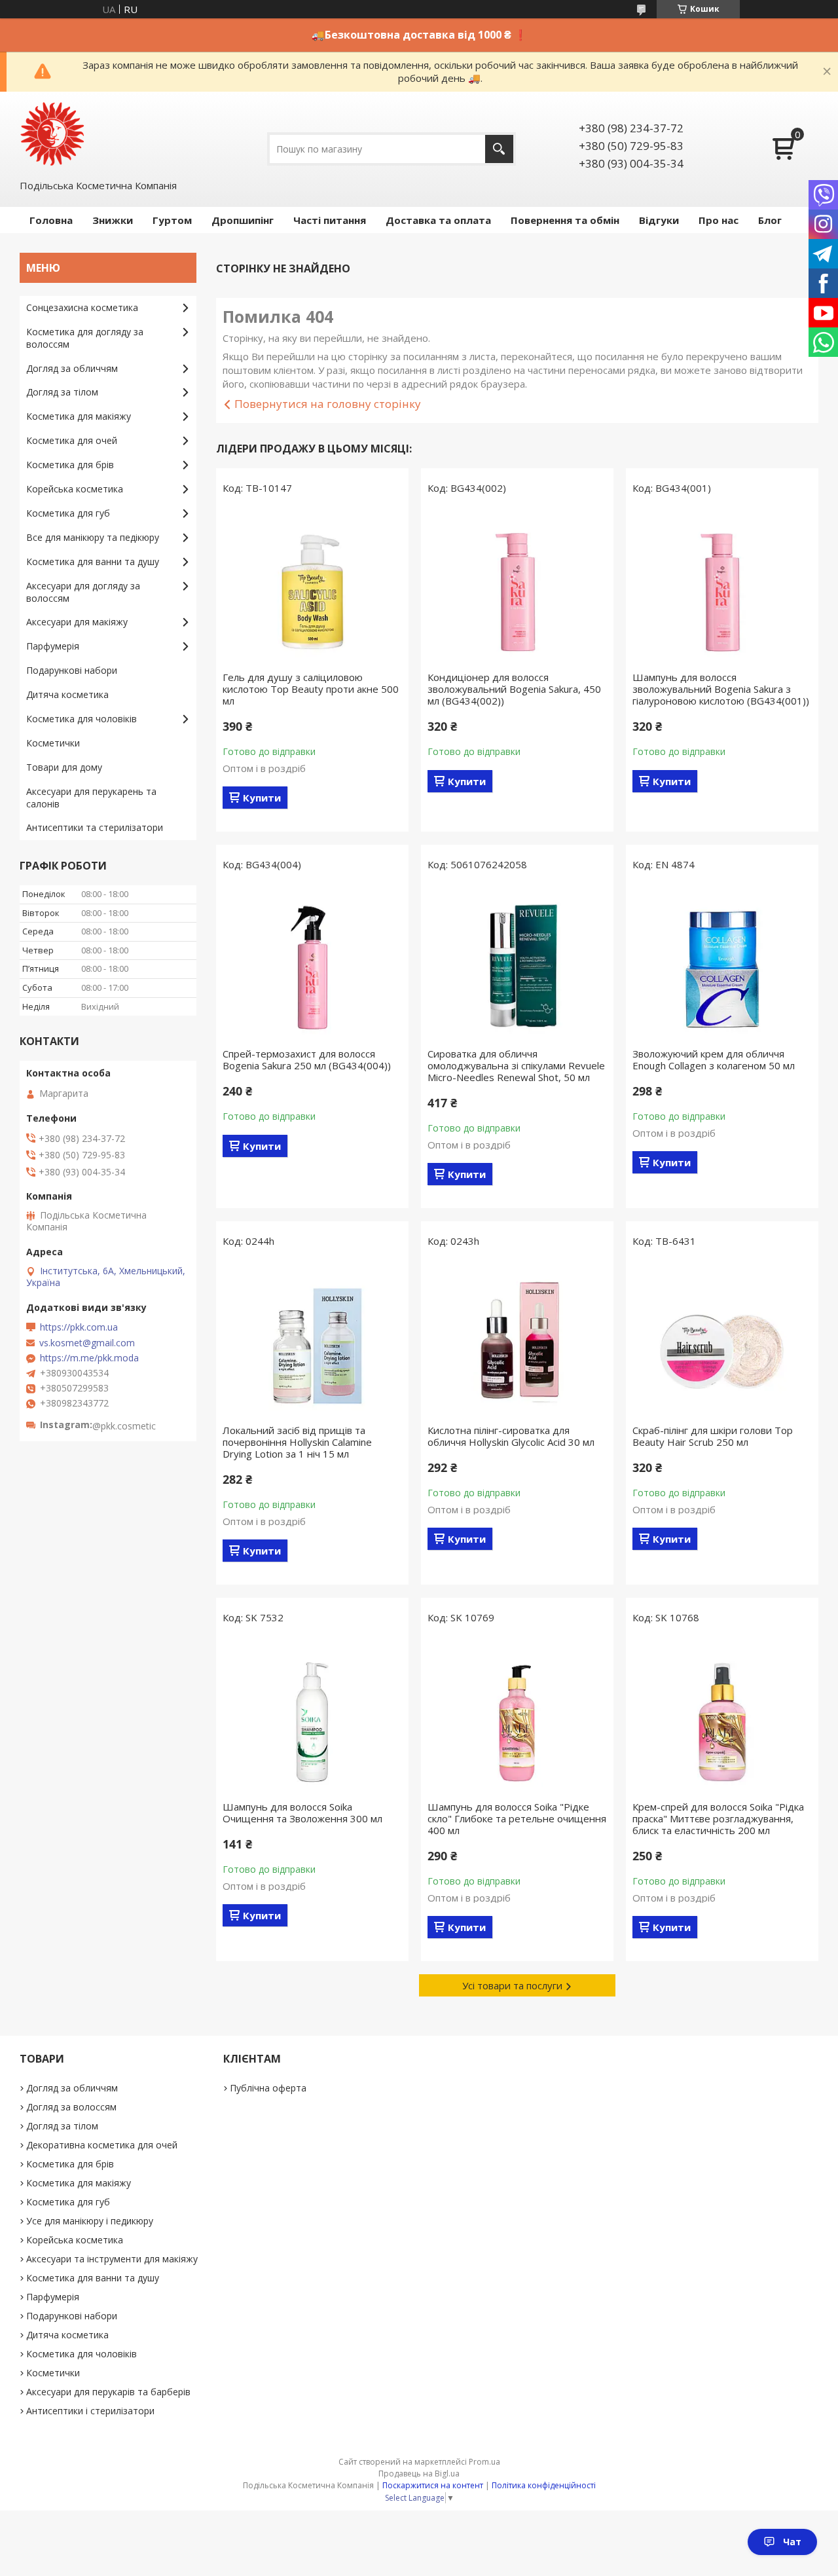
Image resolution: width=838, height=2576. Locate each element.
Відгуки (659, 220)
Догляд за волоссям (71, 2107)
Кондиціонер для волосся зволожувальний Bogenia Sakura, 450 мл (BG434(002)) (514, 689)
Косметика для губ (68, 513)
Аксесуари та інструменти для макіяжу (112, 2259)
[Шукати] (499, 149)
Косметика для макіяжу (79, 416)
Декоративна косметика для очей (102, 2145)
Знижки (113, 220)
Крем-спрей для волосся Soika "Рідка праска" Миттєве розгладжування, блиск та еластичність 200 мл (718, 1818)
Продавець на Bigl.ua (419, 2474)
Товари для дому (64, 767)
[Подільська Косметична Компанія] (52, 134)
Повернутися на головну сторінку (328, 404)
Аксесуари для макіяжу (77, 622)
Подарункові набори (72, 670)
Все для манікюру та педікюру (93, 537)
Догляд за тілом (62, 392)
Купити (262, 798)
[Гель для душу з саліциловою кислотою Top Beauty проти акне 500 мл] (312, 586)
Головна (51, 220)
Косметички (53, 743)
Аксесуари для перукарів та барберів (108, 2392)
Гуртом (172, 220)
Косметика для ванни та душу (93, 561)
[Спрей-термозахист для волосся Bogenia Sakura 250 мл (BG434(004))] (312, 963)
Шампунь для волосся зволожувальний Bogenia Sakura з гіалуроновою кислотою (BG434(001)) (721, 689)
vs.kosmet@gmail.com (87, 1343)
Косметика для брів (70, 465)
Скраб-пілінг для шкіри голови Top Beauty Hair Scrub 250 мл (713, 1436)
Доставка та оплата (438, 220)
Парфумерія (53, 646)
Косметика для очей (72, 440)
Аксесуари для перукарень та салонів (91, 798)
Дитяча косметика (67, 694)
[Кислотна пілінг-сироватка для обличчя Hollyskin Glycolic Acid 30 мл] (517, 1339)
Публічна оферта (268, 2088)
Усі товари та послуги (512, 1985)
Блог (770, 220)
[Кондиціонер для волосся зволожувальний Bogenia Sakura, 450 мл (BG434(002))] (517, 586)
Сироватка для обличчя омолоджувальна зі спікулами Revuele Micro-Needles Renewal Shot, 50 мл (516, 1065)
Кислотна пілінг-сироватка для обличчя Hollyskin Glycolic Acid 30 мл (511, 1436)
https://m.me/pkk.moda (89, 1358)
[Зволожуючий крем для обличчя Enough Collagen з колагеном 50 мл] (722, 963)
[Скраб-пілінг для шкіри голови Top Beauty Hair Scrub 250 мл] (722, 1339)
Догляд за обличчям (72, 368)
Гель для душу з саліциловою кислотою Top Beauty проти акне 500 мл (311, 689)
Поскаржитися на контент (433, 2485)
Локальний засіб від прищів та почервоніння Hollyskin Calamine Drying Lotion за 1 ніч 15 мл (297, 1442)
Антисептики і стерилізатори (90, 2411)
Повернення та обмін (565, 220)
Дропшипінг (243, 220)
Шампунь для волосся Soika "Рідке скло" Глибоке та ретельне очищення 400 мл (517, 1818)
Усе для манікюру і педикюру (90, 2221)
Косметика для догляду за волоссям (85, 338)
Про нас (719, 220)
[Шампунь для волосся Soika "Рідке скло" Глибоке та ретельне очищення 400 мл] (517, 1716)
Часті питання (330, 220)
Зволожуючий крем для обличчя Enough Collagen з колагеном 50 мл (714, 1059)
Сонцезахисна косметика (82, 307)
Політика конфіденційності (544, 2485)
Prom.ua (484, 2462)
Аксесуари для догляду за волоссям (83, 592)
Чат (792, 2542)
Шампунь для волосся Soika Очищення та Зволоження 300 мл (302, 1812)
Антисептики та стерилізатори (95, 827)
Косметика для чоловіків (82, 719)
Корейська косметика (75, 489)
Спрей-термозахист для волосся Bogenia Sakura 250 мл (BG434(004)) (307, 1059)
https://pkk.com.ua (79, 1327)
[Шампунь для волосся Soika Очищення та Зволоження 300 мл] (312, 1716)
